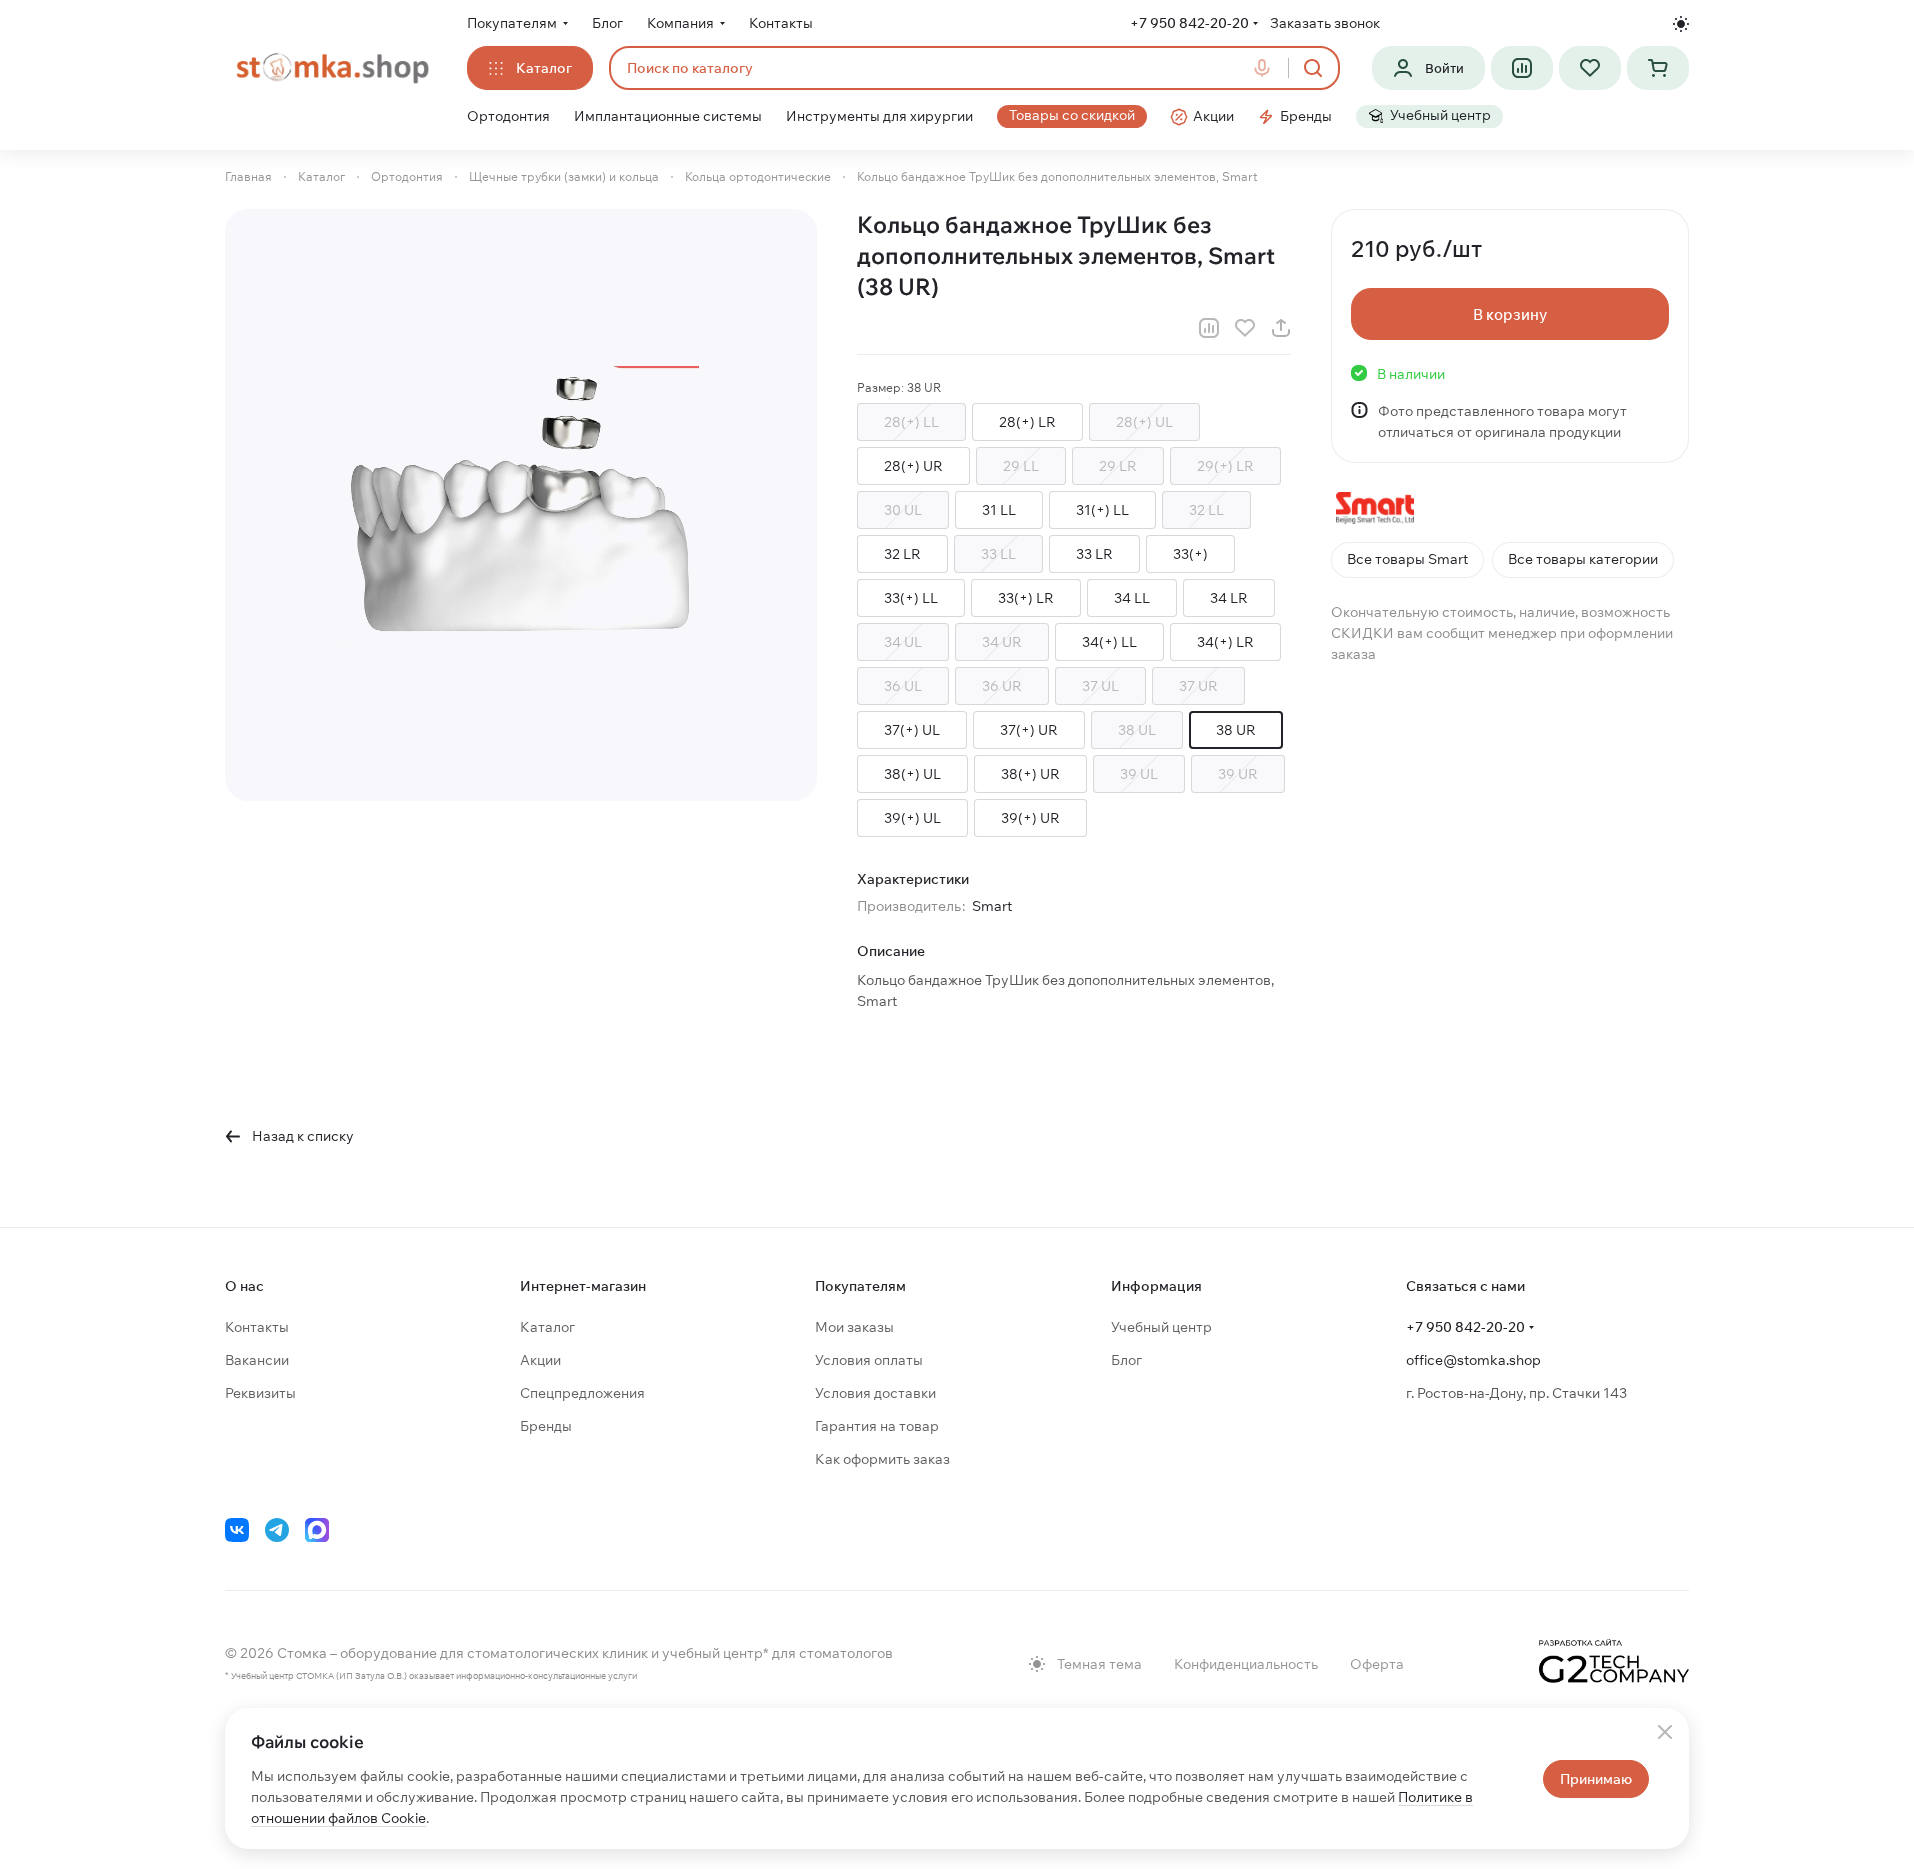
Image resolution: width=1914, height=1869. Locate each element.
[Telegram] (277, 1530)
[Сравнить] (1209, 328)
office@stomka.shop (1473, 1360)
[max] (317, 1530)
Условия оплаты (869, 1360)
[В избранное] (1245, 328)
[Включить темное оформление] (1681, 24)
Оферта (1377, 1664)
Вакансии (257, 1360)
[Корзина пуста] (1658, 68)
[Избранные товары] (1590, 68)
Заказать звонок (1325, 23)
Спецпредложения (582, 1393)
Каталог (547, 1327)
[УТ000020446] (521, 505)
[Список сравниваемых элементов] (1522, 68)
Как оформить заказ (882, 1459)
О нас (244, 1286)
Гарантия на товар (877, 1426)
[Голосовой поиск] (1266, 68)
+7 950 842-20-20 (1189, 23)
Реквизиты (260, 1393)
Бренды (546, 1426)
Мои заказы (854, 1327)
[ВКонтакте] (237, 1530)
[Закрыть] (1665, 1732)
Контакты (257, 1327)
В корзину (1510, 314)
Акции (540, 1360)
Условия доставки (875, 1393)
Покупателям (860, 1286)
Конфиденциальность (1246, 1664)
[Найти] (1313, 68)
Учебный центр (1161, 1327)
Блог (1126, 1360)
